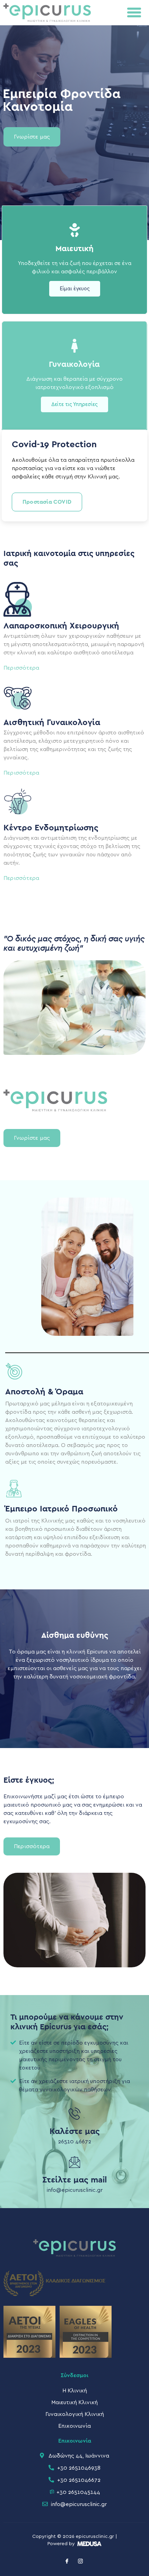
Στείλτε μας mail (74, 2180)
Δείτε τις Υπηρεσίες (74, 404)
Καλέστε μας (75, 2132)
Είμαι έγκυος (75, 289)
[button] (134, 12)
